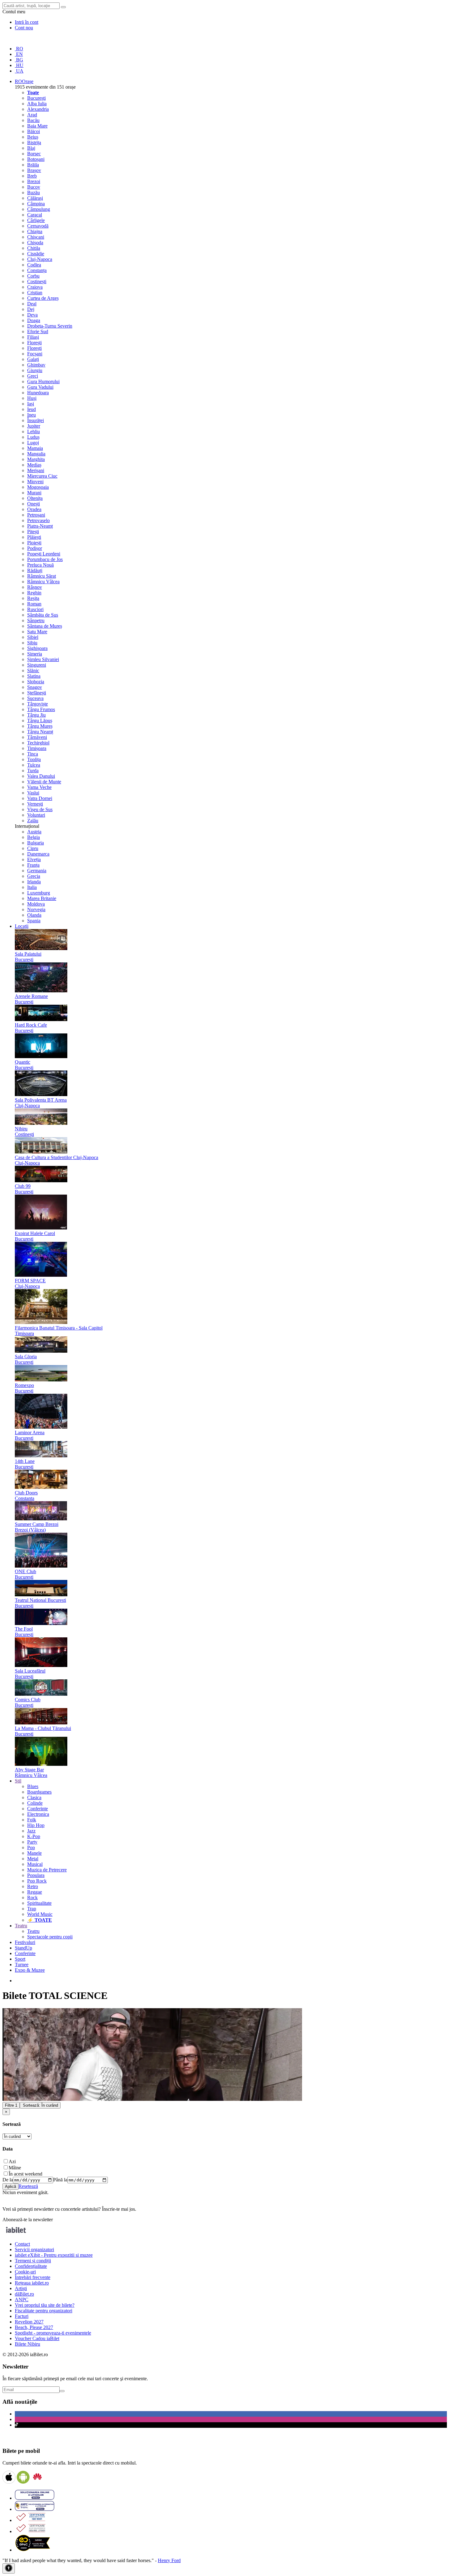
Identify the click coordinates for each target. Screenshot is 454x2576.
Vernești (35, 804)
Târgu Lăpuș (40, 720)
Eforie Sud (38, 331)
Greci (33, 376)
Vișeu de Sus (40, 809)
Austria (34, 832)
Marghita (36, 459)
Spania (34, 921)
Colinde (35, 1803)
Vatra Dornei (40, 798)
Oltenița (35, 498)
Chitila (34, 248)
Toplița (34, 759)
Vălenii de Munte (44, 782)
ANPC (22, 2300)
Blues (33, 1786)
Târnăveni (37, 737)
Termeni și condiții (33, 2261)
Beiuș (33, 137)
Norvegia (36, 909)
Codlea (34, 265)
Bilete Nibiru (27, 2344)
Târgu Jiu (36, 715)
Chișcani (36, 237)
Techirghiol (38, 743)
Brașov (34, 170)
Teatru (33, 1931)
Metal (33, 1859)
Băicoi (34, 131)
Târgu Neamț (40, 732)
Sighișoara (37, 648)
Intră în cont (27, 22)
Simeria (35, 654)
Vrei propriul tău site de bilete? (45, 2305)
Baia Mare (37, 126)
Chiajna (35, 231)
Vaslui (33, 793)
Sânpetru (36, 620)
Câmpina (36, 204)
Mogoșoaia (38, 487)
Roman (34, 604)
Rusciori (35, 609)
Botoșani (36, 159)
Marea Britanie (42, 898)
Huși (32, 398)
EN (19, 54)
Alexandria (38, 109)
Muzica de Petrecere (47, 1870)
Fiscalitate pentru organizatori (44, 2311)
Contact (22, 2244)
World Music (40, 1914)
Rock (32, 1897)
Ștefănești (37, 693)
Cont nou (24, 28)
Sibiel (33, 637)
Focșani (35, 354)
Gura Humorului (43, 381)
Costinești (37, 281)
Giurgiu (35, 370)
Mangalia (36, 454)
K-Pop (34, 1836)
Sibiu (32, 643)
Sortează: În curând (40, 2105)
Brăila (33, 165)
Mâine (15, 2168)
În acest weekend (25, 2174)
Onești (34, 504)
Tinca (33, 754)
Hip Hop (36, 1825)
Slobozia (36, 682)
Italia (32, 887)
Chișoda (35, 243)
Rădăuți (35, 570)
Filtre (11, 2105)
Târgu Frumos (41, 709)
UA (19, 71)
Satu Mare (37, 632)
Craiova (35, 287)
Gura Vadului (40, 387)
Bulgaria (36, 843)
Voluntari (36, 815)
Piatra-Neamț (40, 526)
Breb (32, 176)
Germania (37, 871)
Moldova (36, 904)
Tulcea (34, 765)
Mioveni (35, 482)
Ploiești (34, 543)
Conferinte (38, 1809)
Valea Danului (41, 776)
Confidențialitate (31, 2266)
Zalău (33, 821)
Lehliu (34, 431)
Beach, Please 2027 (34, 2327)
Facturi (22, 2316)
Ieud (32, 409)
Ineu (32, 415)
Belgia (34, 837)
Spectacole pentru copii (50, 1937)
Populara (36, 1875)
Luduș (33, 437)
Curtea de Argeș (43, 298)
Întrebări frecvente (33, 2277)
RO (19, 49)
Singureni (37, 665)
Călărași (35, 198)
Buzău (34, 193)
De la (8, 2180)
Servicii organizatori (34, 2249)
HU (19, 65)
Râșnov (35, 587)
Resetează (28, 2186)
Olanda (34, 915)
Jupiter (34, 426)
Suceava (35, 698)
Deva (32, 315)
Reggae (35, 1892)
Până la (60, 2180)
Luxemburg (39, 893)
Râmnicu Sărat (42, 576)
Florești (34, 343)
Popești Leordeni (44, 554)
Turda (33, 771)
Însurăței (36, 420)
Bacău (33, 120)
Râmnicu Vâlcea (43, 582)
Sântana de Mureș (45, 626)
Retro (33, 1886)
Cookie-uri (25, 2272)
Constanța (37, 270)
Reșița (33, 598)
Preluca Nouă (40, 565)
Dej (31, 309)
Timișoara (37, 748)
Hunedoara (38, 393)
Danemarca (38, 854)
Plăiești (34, 537)
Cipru (33, 848)
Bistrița (34, 142)
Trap (32, 1909)
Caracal (35, 215)
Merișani (36, 470)
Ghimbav (36, 365)
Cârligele (36, 220)
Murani (34, 493)
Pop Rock (37, 1881)
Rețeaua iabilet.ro (32, 2283)
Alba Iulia (37, 104)
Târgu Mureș (40, 726)
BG (19, 60)
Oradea (34, 509)
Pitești (33, 532)
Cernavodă (38, 226)
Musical (35, 1864)
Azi (12, 2161)
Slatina (34, 676)
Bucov (34, 187)
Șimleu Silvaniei (43, 659)
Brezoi (34, 181)
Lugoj (33, 443)
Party (32, 1842)
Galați (33, 359)
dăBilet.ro (24, 2294)
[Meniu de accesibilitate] (9, 2568)
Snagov (35, 687)
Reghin (34, 593)
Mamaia (35, 448)
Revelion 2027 (29, 2322)
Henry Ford (169, 2560)
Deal (32, 304)
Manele (34, 1853)
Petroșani (36, 515)
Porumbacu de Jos (45, 559)
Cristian (35, 293)
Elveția (34, 859)
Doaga (34, 320)
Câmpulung (39, 209)
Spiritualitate (39, 1903)
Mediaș (34, 465)
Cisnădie (36, 254)
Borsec (34, 154)
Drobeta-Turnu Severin (50, 326)
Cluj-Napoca (40, 259)
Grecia (34, 876)
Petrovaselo (38, 520)
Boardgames (39, 1792)
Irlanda (34, 882)
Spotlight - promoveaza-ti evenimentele (53, 2333)
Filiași (33, 337)
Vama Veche (39, 787)
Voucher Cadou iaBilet (37, 2338)
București (36, 98)
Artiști (21, 2288)
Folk (32, 1820)
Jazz (31, 1831)
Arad (32, 115)
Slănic (33, 670)
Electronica (38, 1814)
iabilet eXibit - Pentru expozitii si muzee (54, 2255)
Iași (31, 404)
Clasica (34, 1797)
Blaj (31, 148)
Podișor (35, 548)
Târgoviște (38, 704)
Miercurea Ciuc (42, 476)
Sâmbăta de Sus (43, 615)
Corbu (33, 276)
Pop (31, 1847)
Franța (33, 865)
